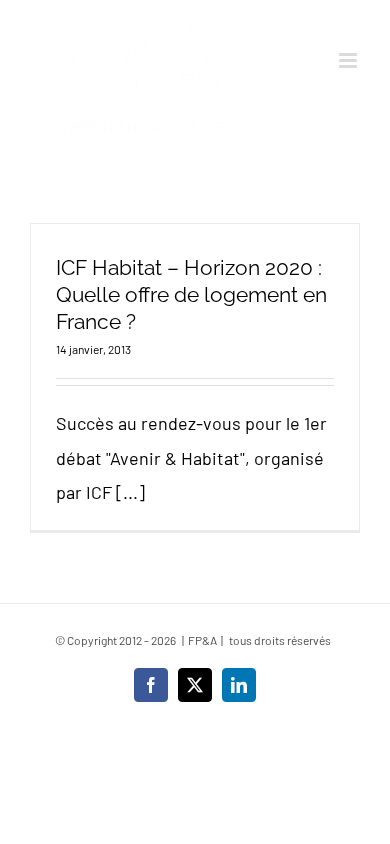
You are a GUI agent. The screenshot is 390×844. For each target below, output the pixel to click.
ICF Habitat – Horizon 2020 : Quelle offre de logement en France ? (191, 294)
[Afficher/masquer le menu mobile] (349, 60)
